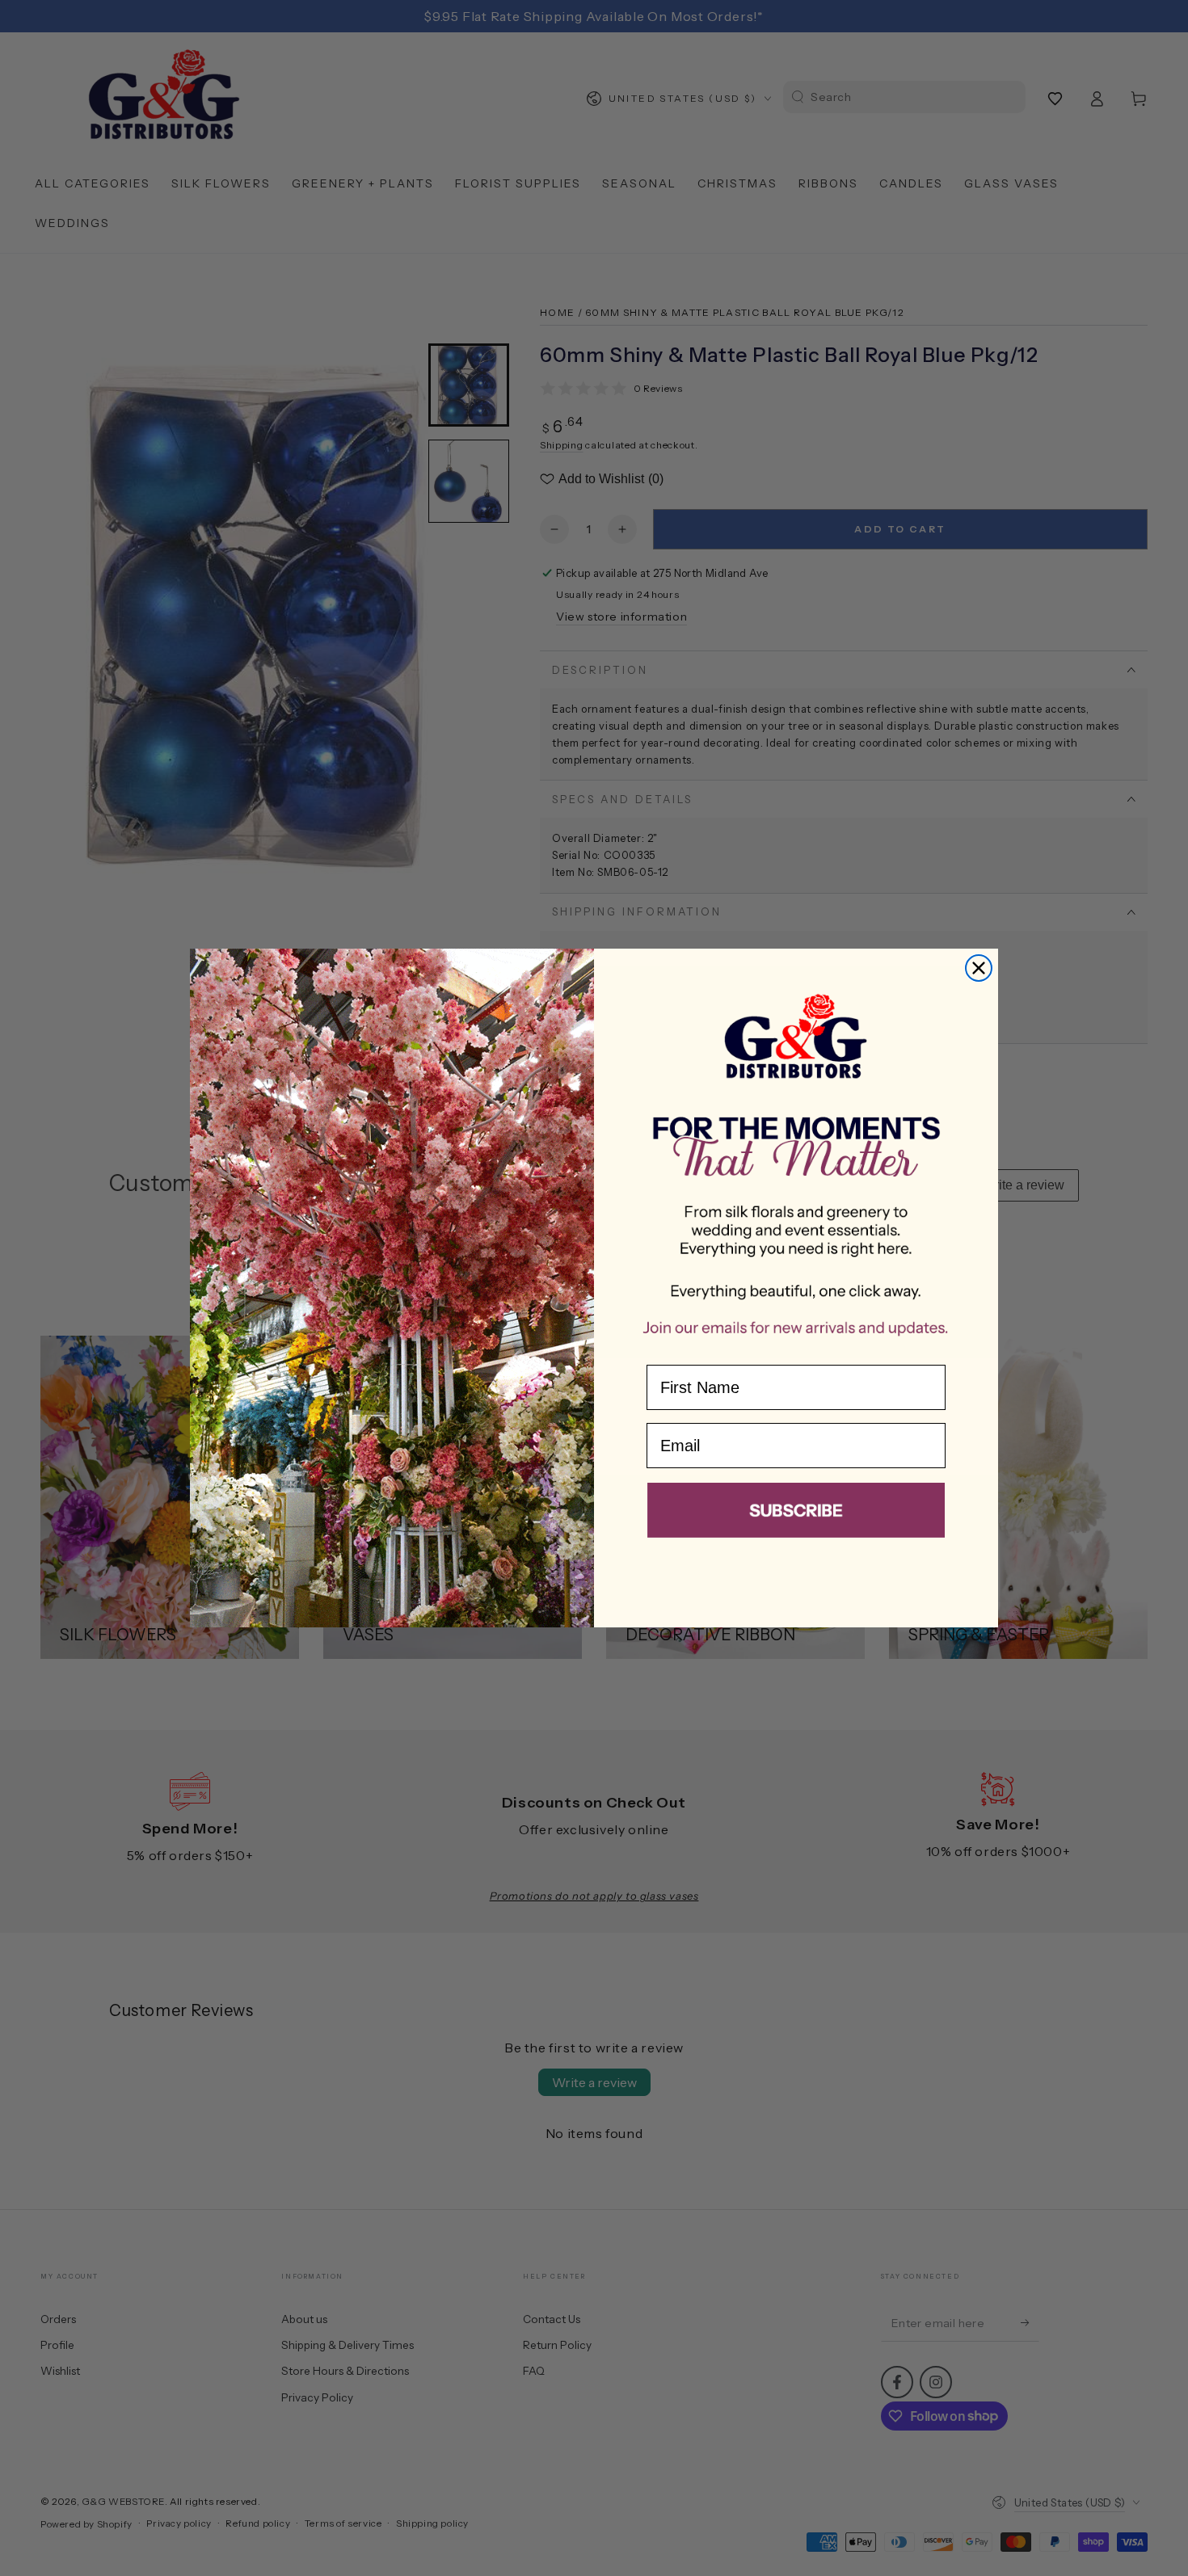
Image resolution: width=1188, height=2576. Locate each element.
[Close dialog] (979, 968)
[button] (796, 1513)
